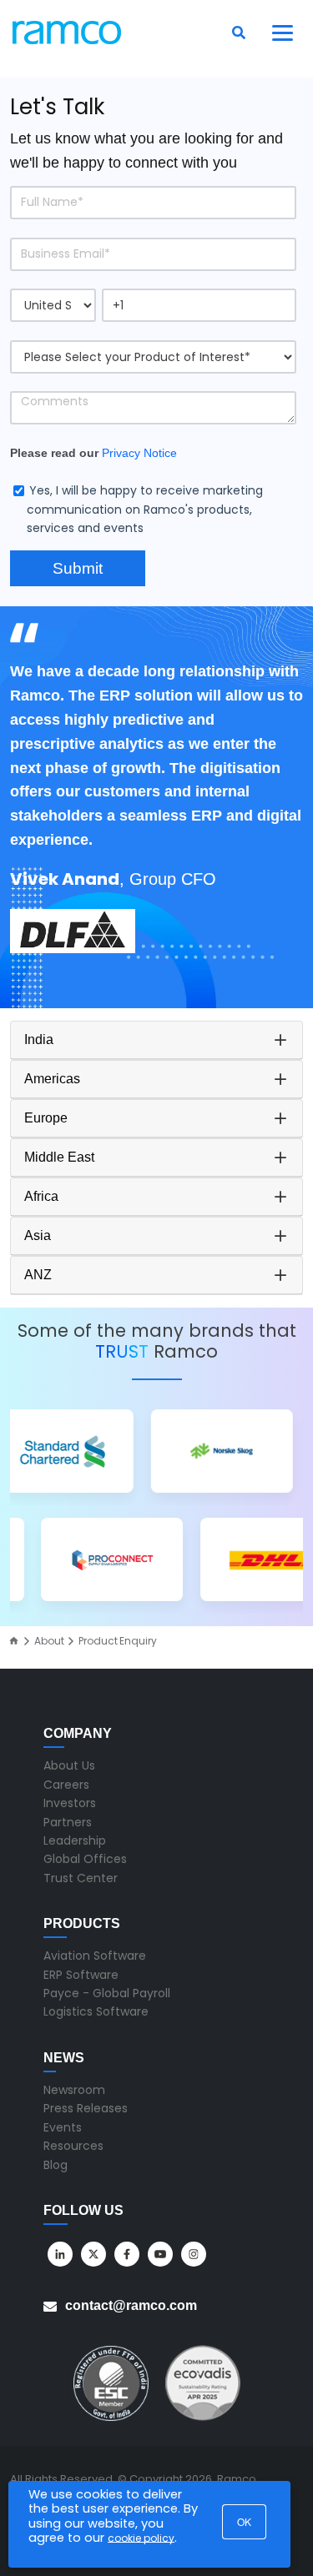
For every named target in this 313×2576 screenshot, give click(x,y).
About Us (69, 1765)
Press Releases (86, 2108)
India (39, 1039)
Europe (46, 1118)
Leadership (75, 1840)
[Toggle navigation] (283, 33)
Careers (66, 1785)
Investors (70, 1803)
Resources (73, 2146)
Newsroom (74, 2090)
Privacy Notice (139, 453)
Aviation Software (95, 1956)
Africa (41, 1196)
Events (63, 2127)
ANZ (38, 1275)
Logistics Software (96, 2011)
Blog (56, 2165)
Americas (52, 1079)
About (49, 1641)
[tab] (156, 1040)
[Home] (14, 1641)
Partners (68, 1822)
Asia (38, 1235)
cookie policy (141, 2538)
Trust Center (81, 1878)
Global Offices (85, 1859)
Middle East (59, 1157)
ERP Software (81, 1975)
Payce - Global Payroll (107, 1993)
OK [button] (244, 2521)
